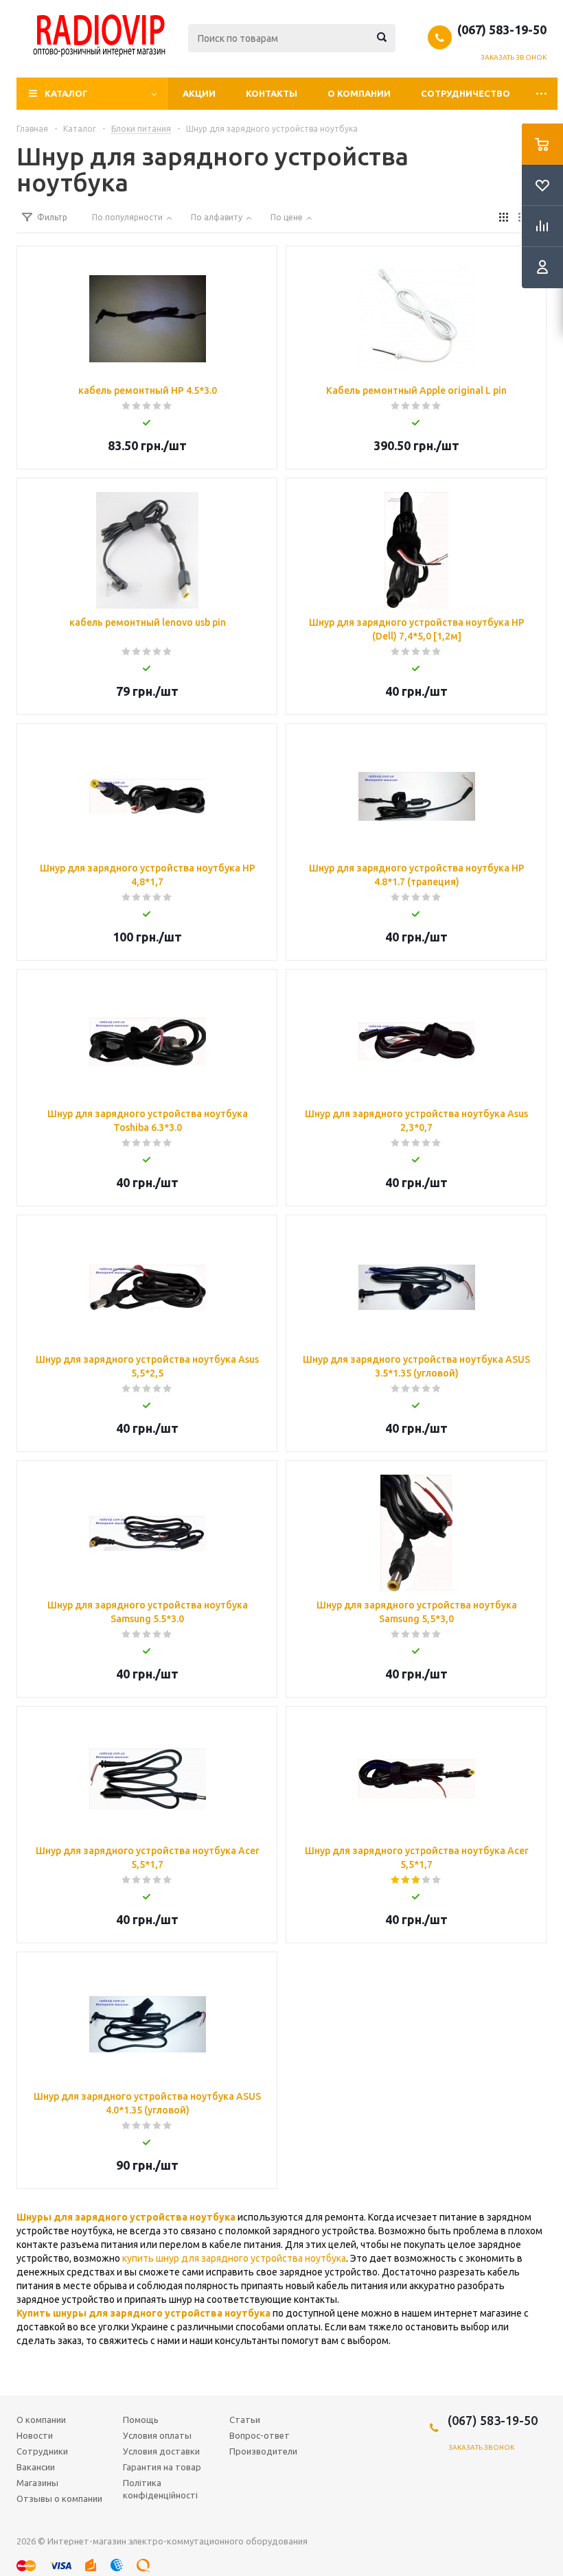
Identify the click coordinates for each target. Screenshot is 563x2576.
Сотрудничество (466, 93)
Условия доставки (161, 2451)
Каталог (66, 93)
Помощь (141, 2420)
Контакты (272, 93)
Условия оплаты (157, 2435)
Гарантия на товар (162, 2467)
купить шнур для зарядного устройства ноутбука (234, 2258)
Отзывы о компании (59, 2498)
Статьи (245, 2420)
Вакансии (36, 2467)
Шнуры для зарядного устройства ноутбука (126, 2217)
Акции (199, 93)
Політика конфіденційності (160, 2489)
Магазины (37, 2483)
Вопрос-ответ (260, 2435)
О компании (359, 93)
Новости (35, 2435)
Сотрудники (42, 2451)
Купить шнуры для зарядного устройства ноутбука (143, 2313)
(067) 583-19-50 (502, 30)
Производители (263, 2451)
